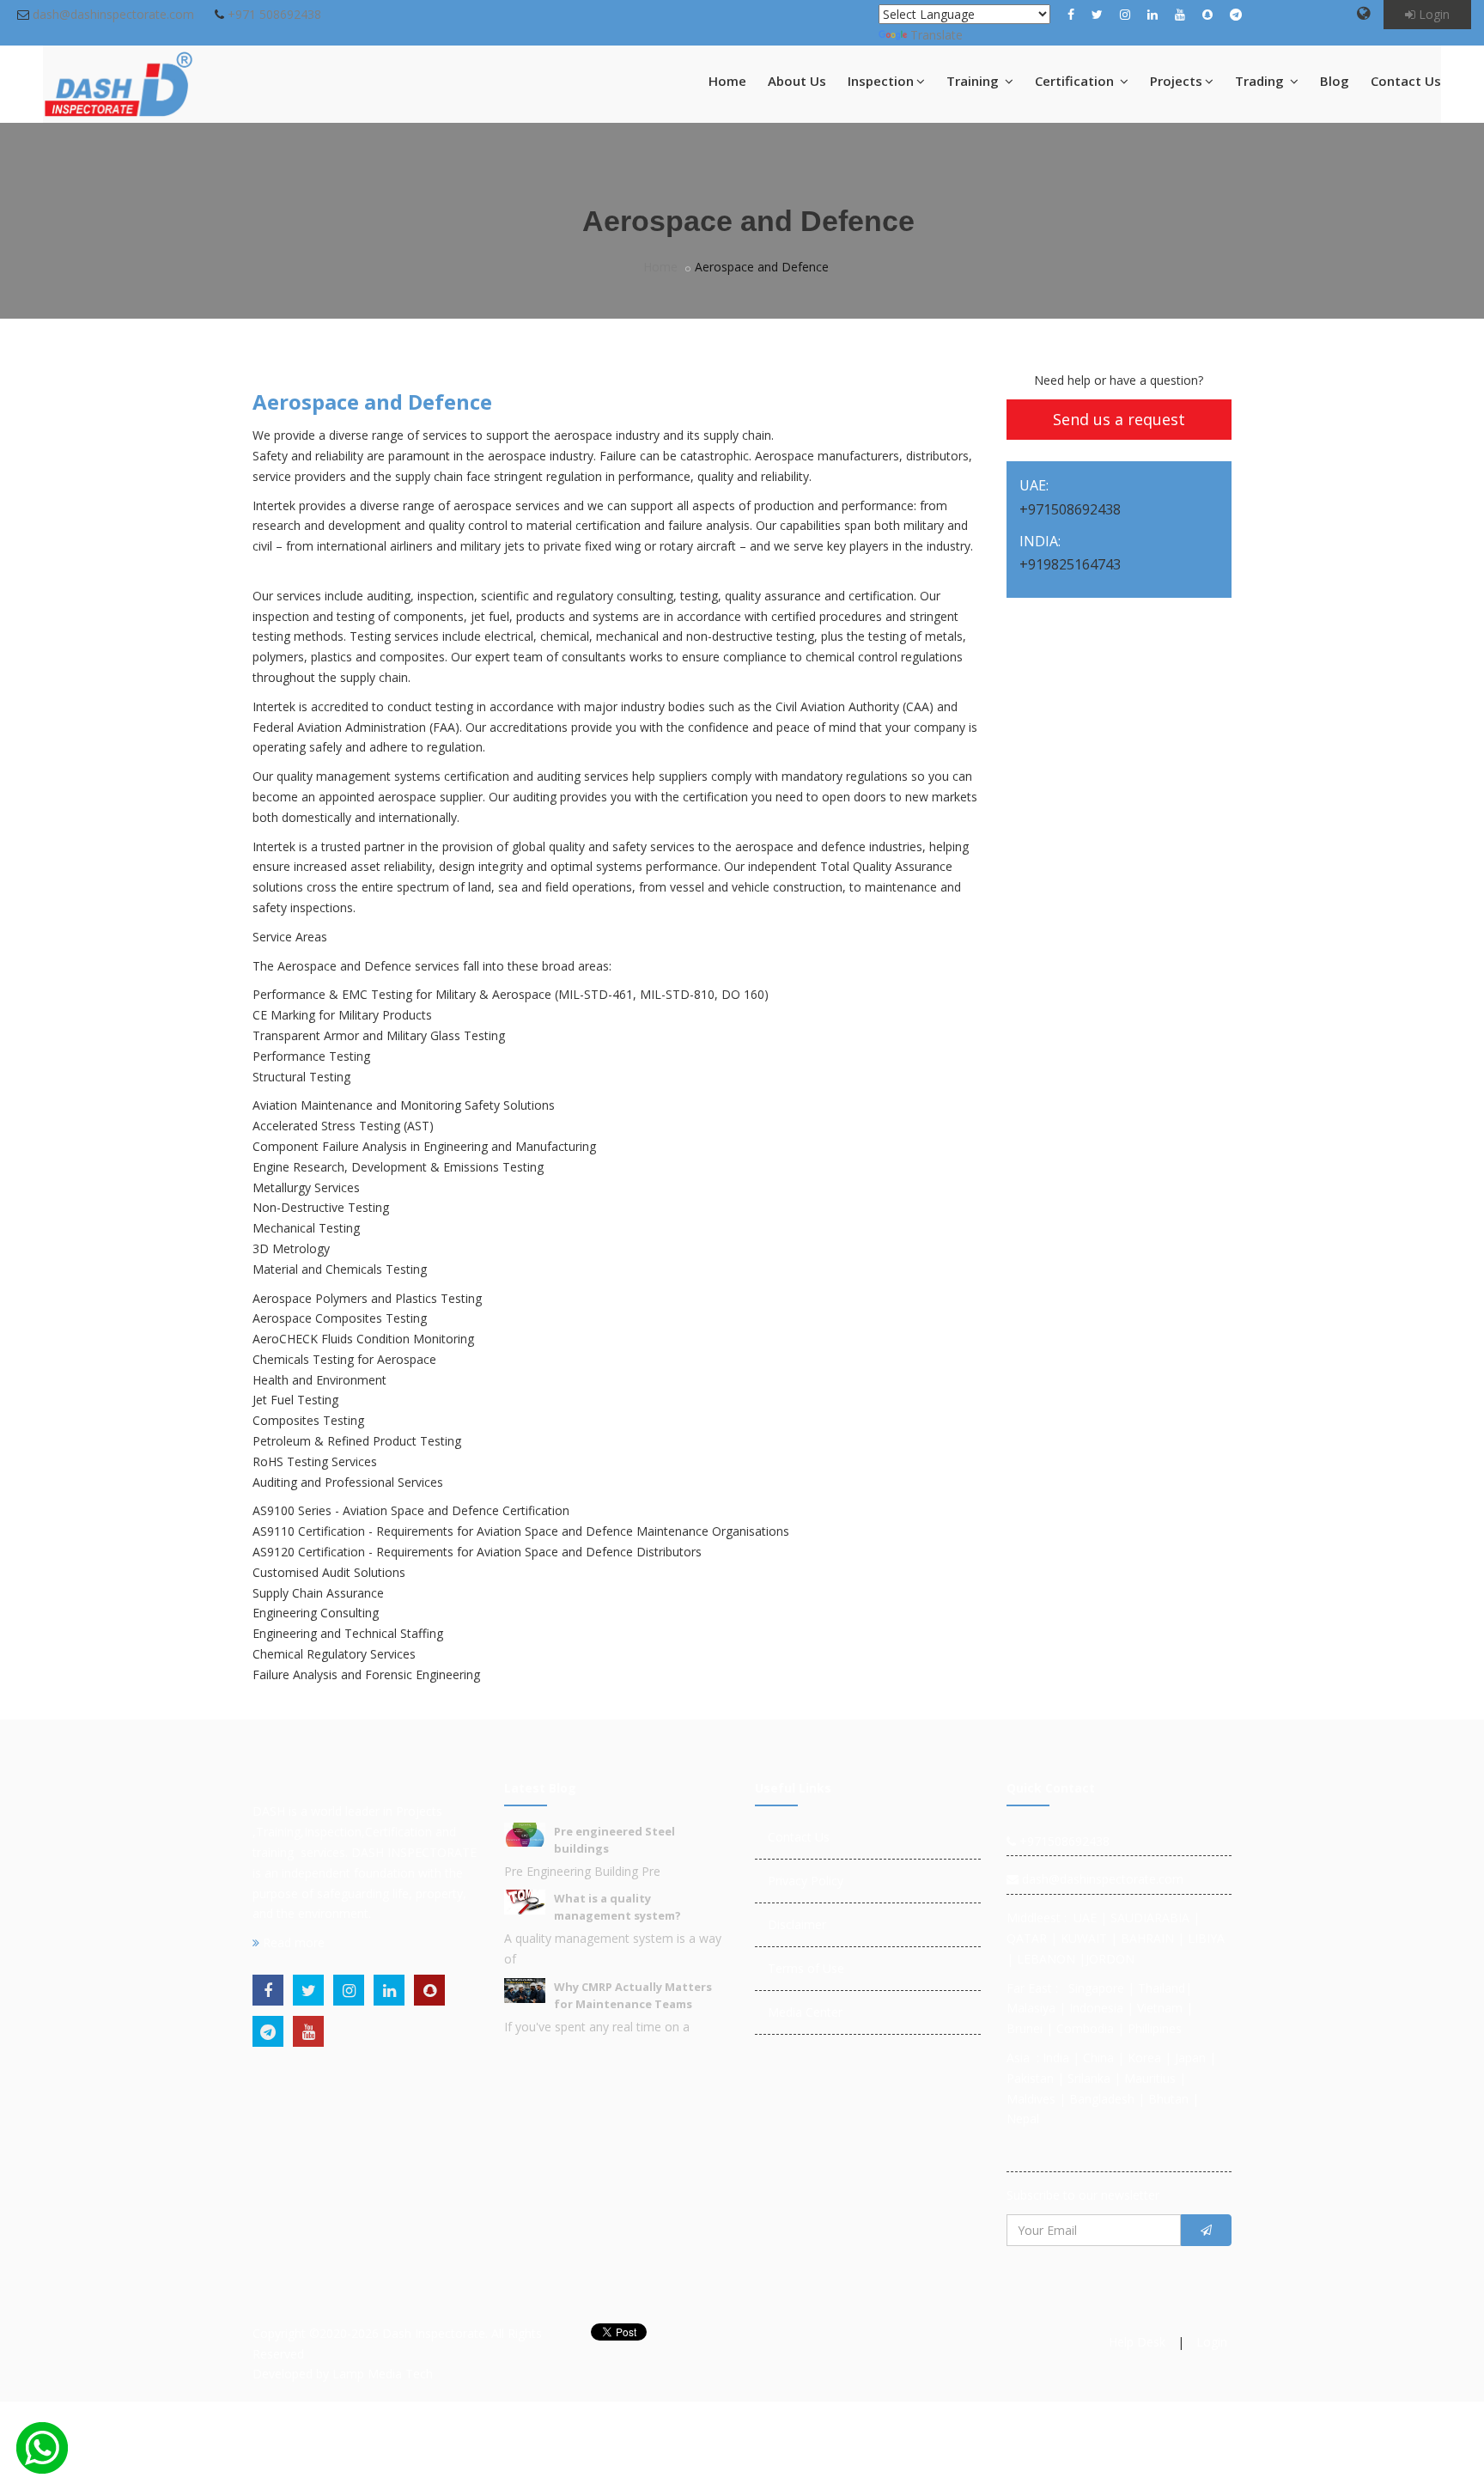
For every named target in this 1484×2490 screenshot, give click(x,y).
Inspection (881, 81)
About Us (797, 81)
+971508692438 (1063, 1841)
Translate (937, 35)
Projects (1176, 81)
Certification (1076, 81)
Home (727, 81)
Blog (1335, 81)
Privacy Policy (806, 1881)
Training (974, 81)
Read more (292, 1942)
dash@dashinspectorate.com (113, 14)
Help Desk (1137, 2342)
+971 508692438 (274, 14)
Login (1432, 14)
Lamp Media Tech (383, 2374)
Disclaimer (797, 1924)
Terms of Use (806, 1968)
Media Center (805, 2012)
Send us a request (1119, 419)
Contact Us (1406, 81)
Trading (1261, 81)
